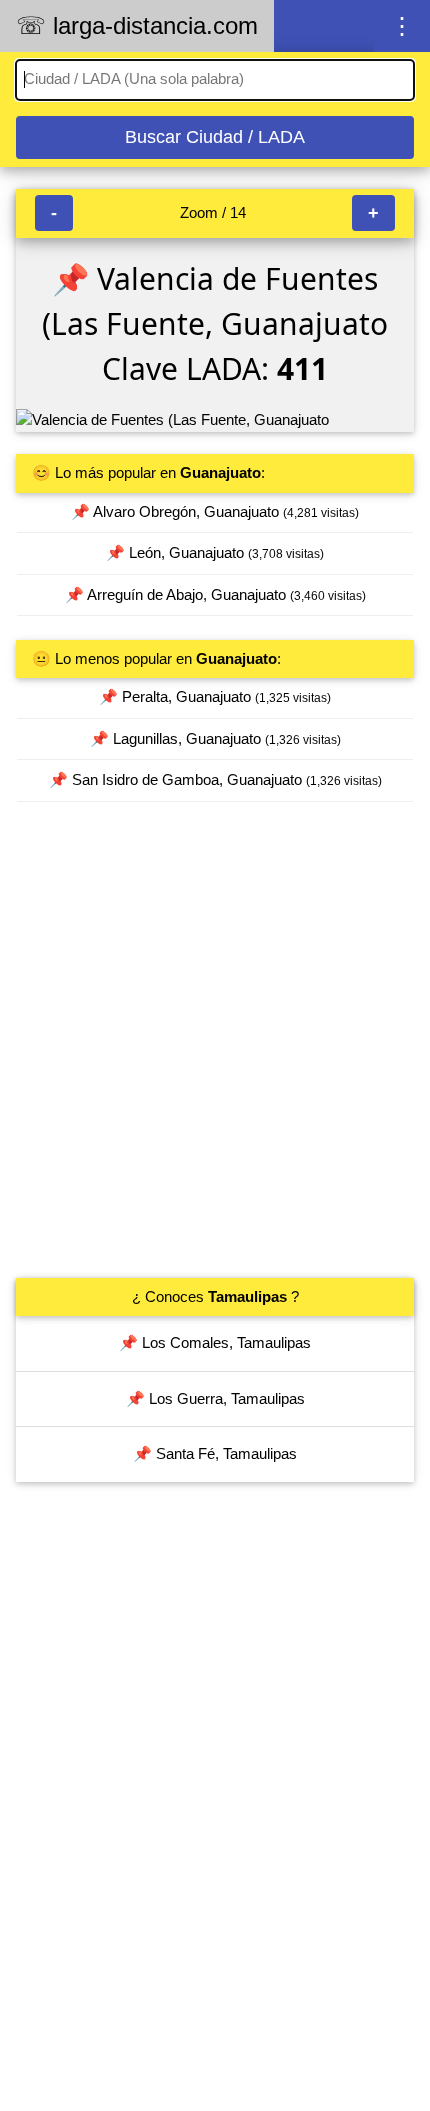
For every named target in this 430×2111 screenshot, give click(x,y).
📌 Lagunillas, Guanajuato (215, 738)
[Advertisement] (215, 1040)
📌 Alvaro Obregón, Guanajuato (215, 511)
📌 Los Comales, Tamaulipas (215, 1342)
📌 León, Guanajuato (215, 552)
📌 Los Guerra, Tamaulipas (215, 1398)
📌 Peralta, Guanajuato (215, 696)
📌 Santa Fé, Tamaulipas (215, 1453)
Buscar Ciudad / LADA (215, 137)
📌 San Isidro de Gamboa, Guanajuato (215, 779)
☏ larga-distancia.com (137, 25)
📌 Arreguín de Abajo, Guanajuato (215, 594)
